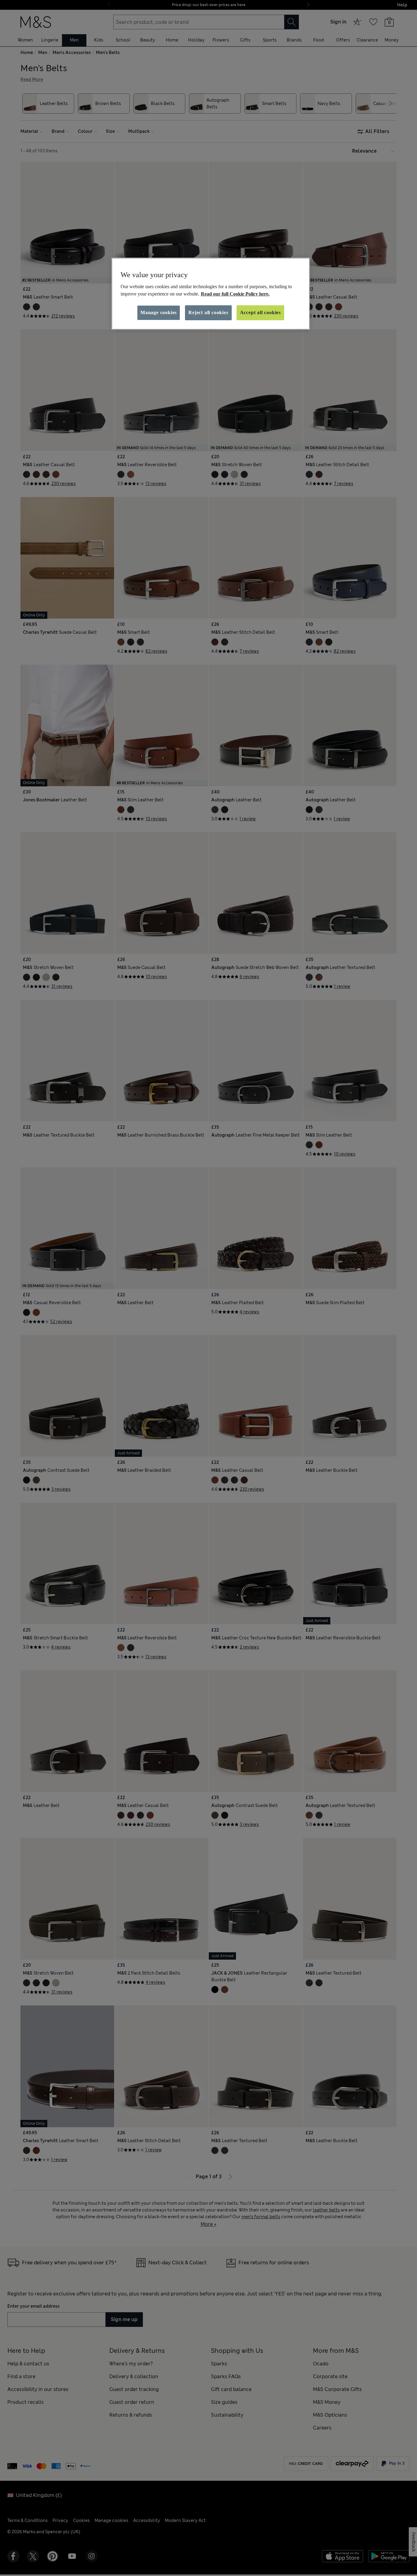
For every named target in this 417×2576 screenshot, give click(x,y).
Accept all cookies (260, 312)
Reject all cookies (208, 312)
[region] (211, 294)
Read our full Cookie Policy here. (235, 294)
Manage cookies (159, 312)
